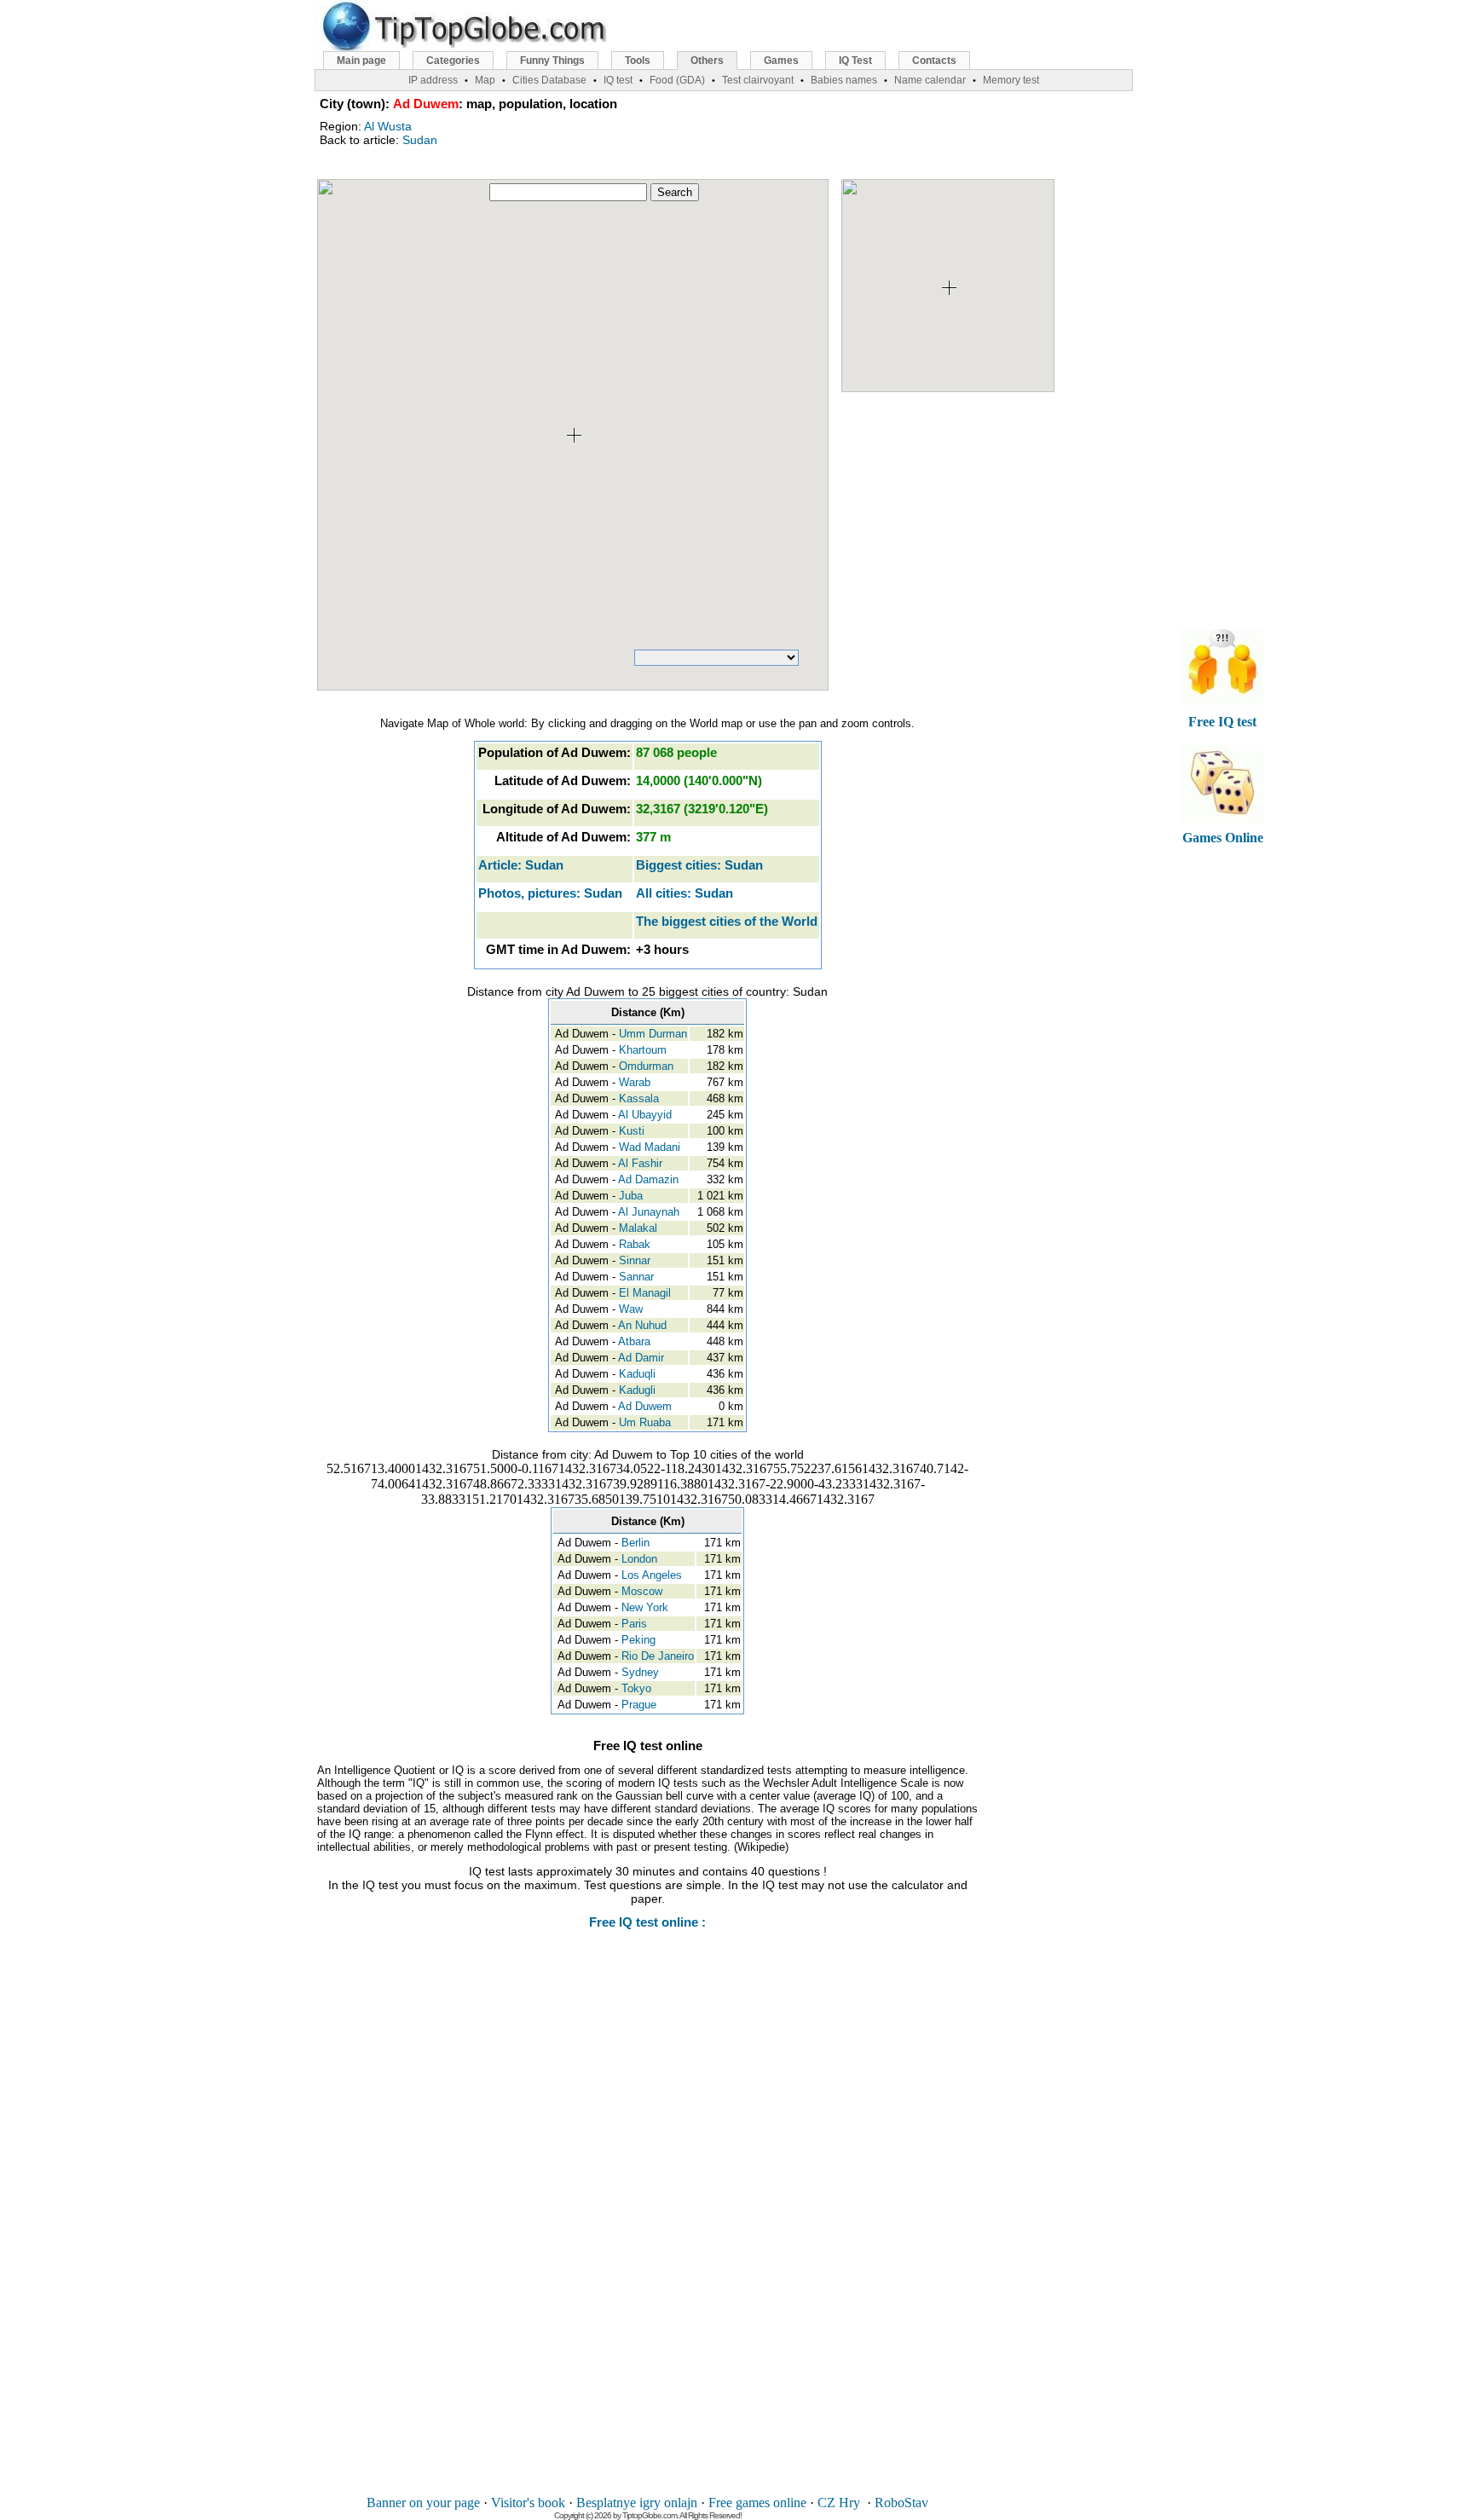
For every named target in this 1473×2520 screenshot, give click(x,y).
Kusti (632, 1131)
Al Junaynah (649, 1212)
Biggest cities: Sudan (699, 865)
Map (485, 80)
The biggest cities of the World (727, 921)
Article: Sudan (521, 865)
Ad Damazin (648, 1179)
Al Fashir (640, 1163)
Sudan (420, 140)
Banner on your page (423, 2503)
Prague (639, 1705)
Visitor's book (528, 2503)
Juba (631, 1196)
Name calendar (930, 80)
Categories (453, 61)
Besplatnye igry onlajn (637, 2503)
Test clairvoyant (758, 80)
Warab (635, 1082)
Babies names (844, 80)
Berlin (635, 1543)
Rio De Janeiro (658, 1656)
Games (781, 61)
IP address (433, 80)
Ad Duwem (645, 1406)
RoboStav (901, 2503)
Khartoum (643, 1050)
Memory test (1011, 80)
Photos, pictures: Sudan (550, 893)
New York (645, 1607)
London (639, 1559)
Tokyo (636, 1688)
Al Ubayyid (645, 1115)
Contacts (934, 61)
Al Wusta (388, 126)
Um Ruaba (645, 1422)
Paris (634, 1624)
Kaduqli (637, 1374)
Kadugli (637, 1390)
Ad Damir (641, 1358)
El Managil (645, 1293)
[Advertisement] (648, 2224)
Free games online (757, 2503)
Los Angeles (652, 1575)
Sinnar (635, 1260)
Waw (631, 1309)
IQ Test (855, 61)
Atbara (634, 1341)
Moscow (642, 1591)
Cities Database (549, 80)
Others (707, 61)
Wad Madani (650, 1147)
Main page (361, 61)
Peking (638, 1640)
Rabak (635, 1244)
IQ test (618, 80)
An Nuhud (642, 1325)
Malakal (638, 1228)
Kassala (639, 1098)
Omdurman (646, 1066)
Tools (638, 61)
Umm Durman (653, 1034)
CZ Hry (839, 2503)
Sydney (640, 1672)
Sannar (636, 1277)
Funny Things (552, 61)
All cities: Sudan (685, 893)
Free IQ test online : (647, 1922)
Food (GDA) (677, 80)
